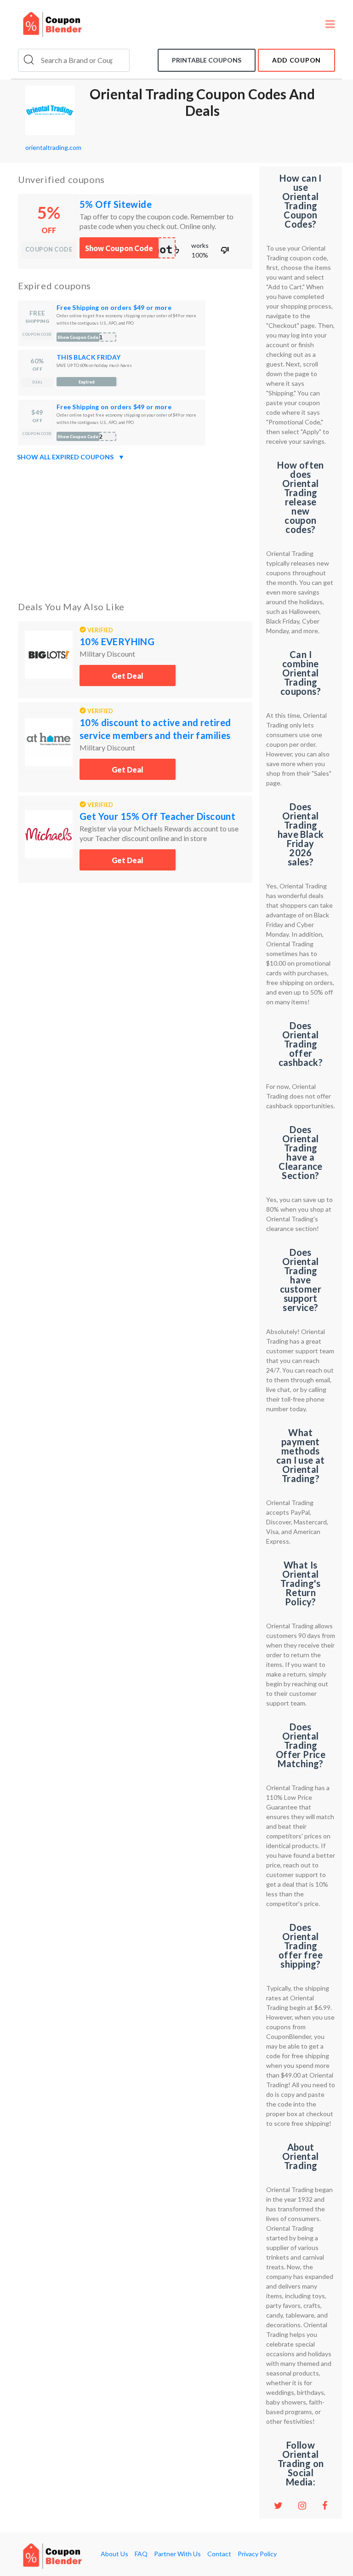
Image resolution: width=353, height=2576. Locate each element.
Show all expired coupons (71, 457)
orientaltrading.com (53, 147)
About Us (114, 2554)
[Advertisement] (135, 529)
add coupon (296, 60)
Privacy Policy (257, 2554)
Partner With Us (177, 2554)
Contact (219, 2554)
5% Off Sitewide (116, 204)
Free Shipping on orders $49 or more (114, 307)
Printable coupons (207, 60)
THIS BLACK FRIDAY (89, 357)
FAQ (141, 2554)
